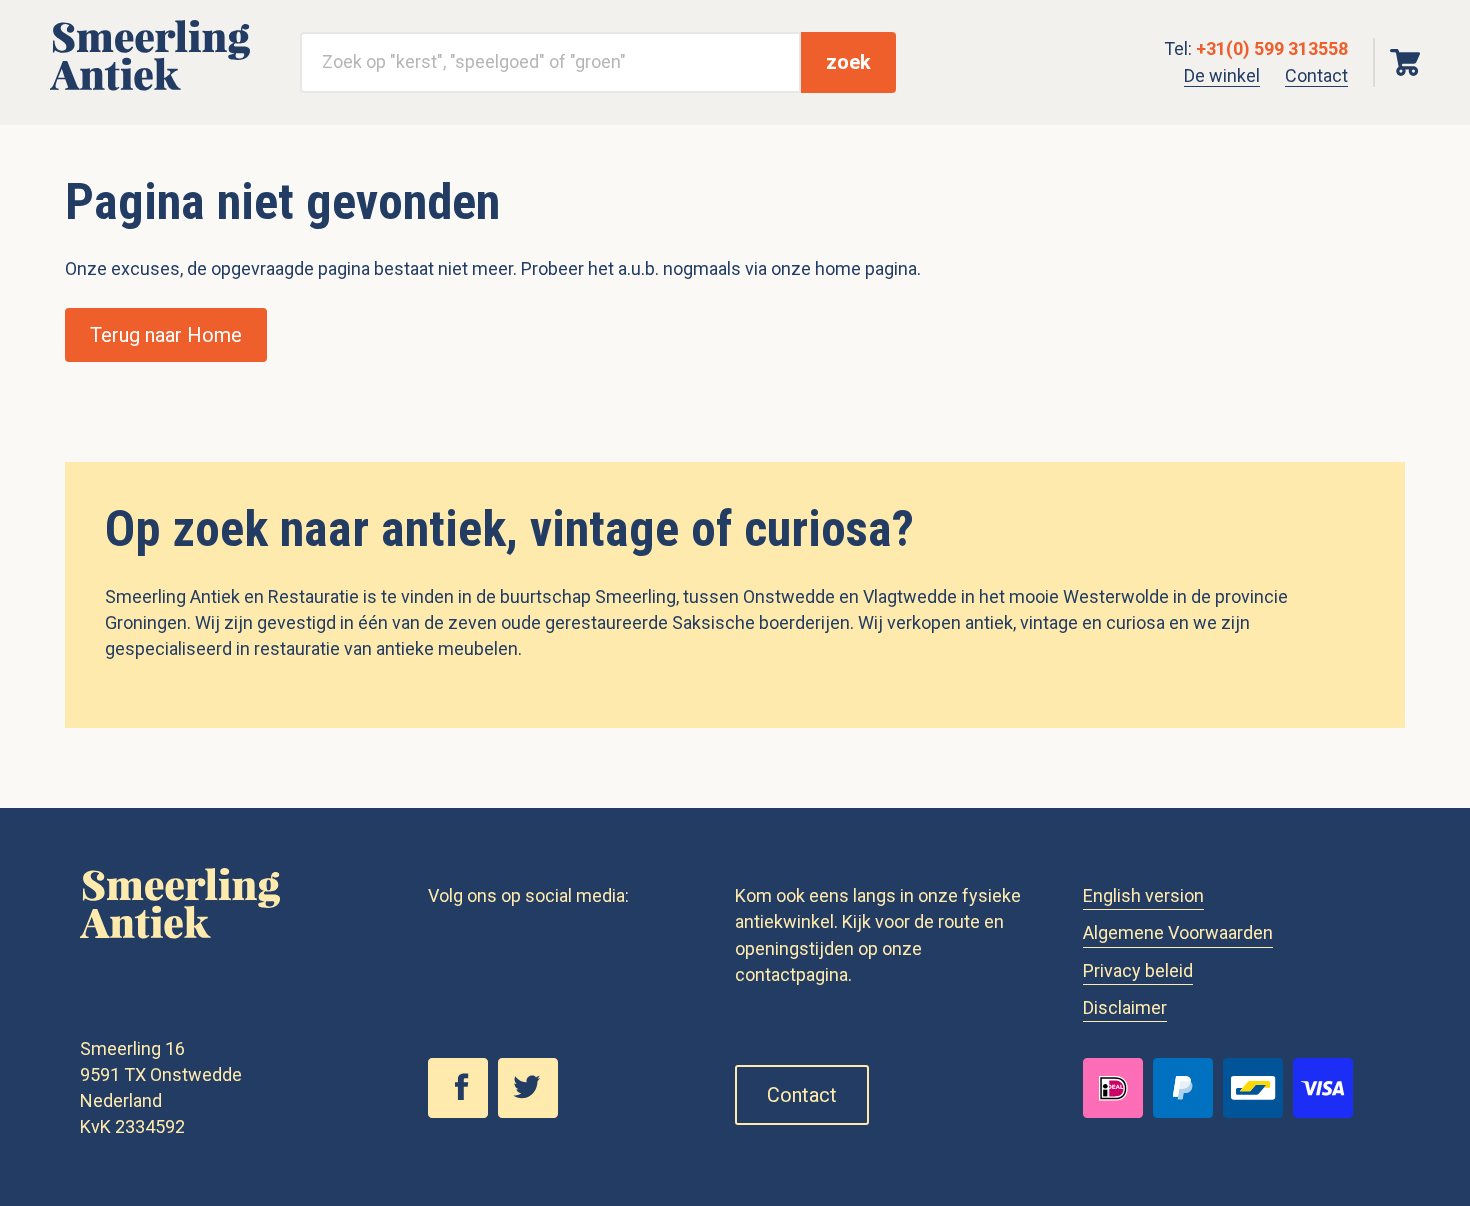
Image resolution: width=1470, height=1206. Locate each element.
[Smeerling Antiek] (150, 91)
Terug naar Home (166, 335)
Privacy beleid (1138, 970)
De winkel (1222, 75)
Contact (1316, 75)
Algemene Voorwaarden (1178, 932)
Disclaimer (1125, 1007)
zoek (848, 62)
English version (1143, 895)
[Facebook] (463, 1112)
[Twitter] (533, 1112)
